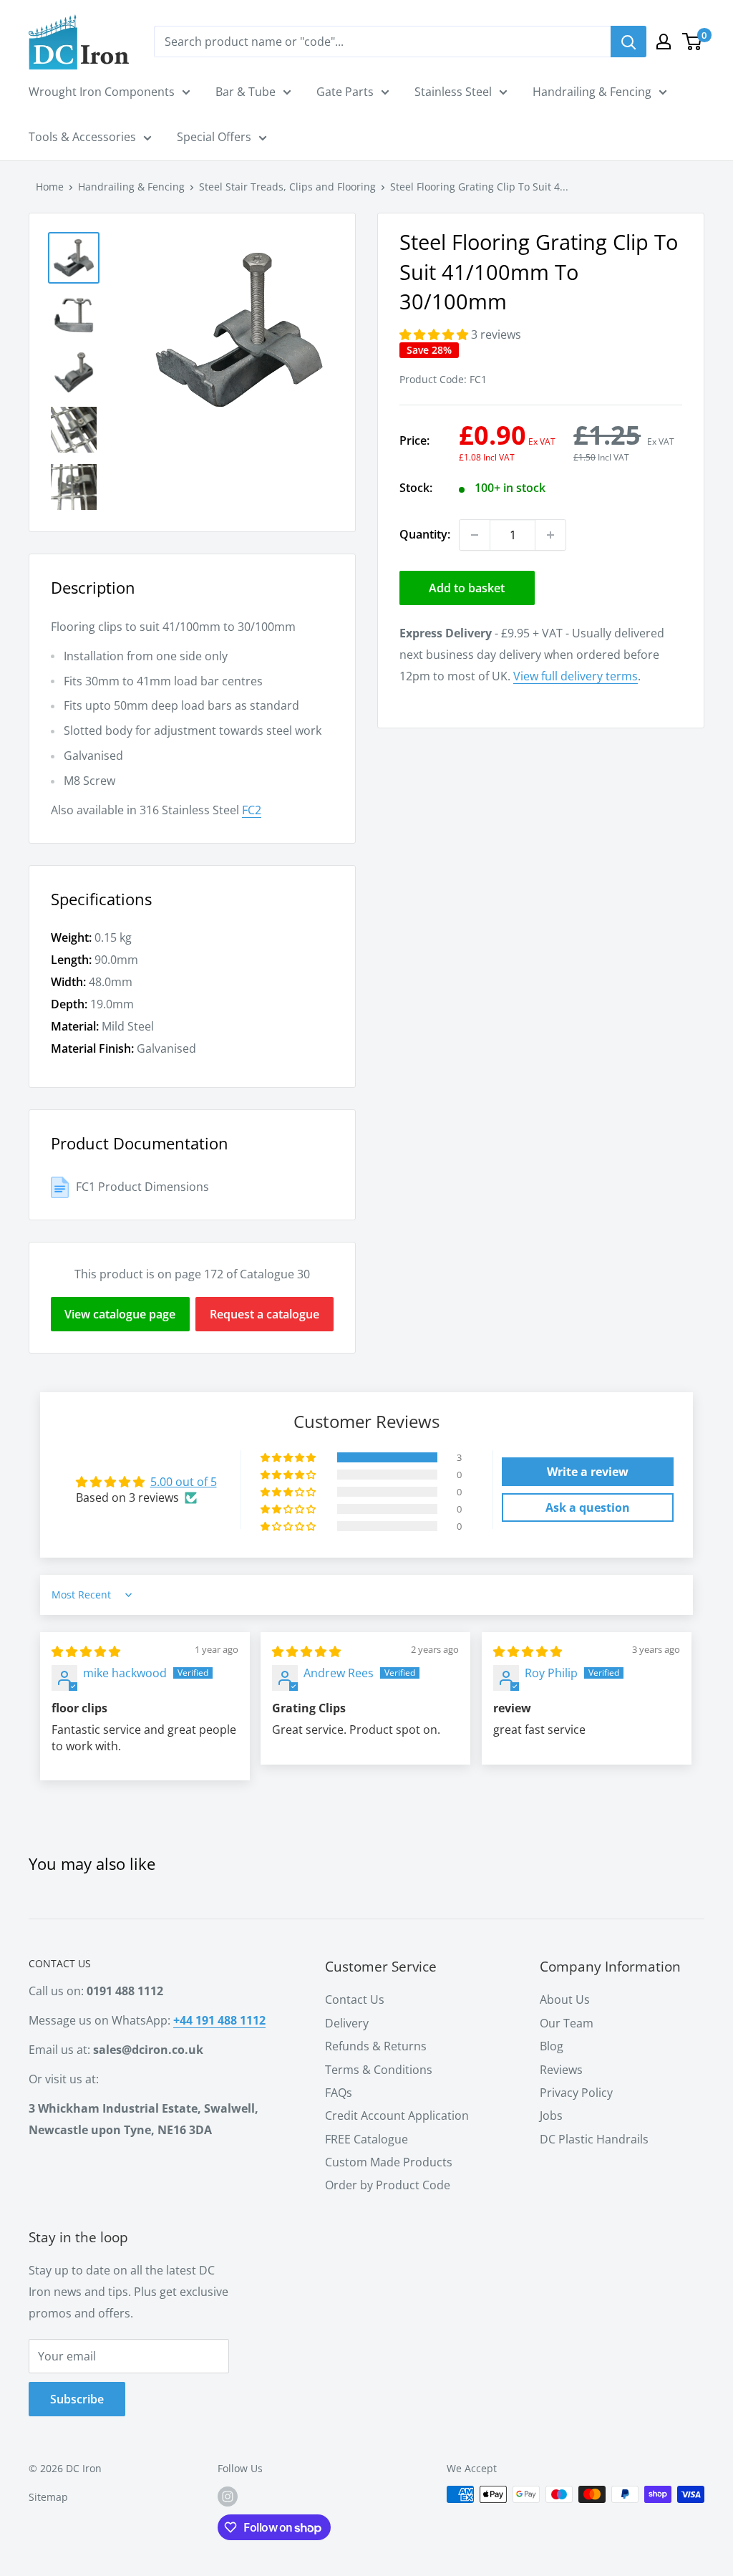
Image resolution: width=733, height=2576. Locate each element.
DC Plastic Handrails (594, 2139)
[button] (435, 334)
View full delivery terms (576, 676)
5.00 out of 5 (184, 1482)
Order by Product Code (388, 2185)
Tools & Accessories (82, 137)
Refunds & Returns (376, 2046)
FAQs (339, 2093)
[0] (693, 42)
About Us (565, 1999)
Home (50, 187)
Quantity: (425, 534)
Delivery (347, 2023)
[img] (86, 1651)
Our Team (567, 2023)
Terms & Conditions (379, 2070)
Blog (552, 2046)
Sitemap (48, 2497)
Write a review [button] (588, 1472)
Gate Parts (345, 92)
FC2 (252, 810)
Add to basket (467, 588)
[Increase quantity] (550, 535)
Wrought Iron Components (102, 92)
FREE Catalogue (366, 2139)
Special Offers (214, 137)
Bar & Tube (246, 92)
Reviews (561, 2070)
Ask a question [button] (588, 1508)
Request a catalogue (264, 1314)
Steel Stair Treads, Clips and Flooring (287, 187)
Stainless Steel (453, 92)
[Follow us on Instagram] (228, 2496)
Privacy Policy (576, 2093)
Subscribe (77, 2399)
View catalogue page (120, 1314)
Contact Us (355, 1999)
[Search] (628, 42)
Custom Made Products (389, 2162)
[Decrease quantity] (475, 535)
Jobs (551, 2116)
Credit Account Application (397, 2116)
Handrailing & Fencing (592, 92)
